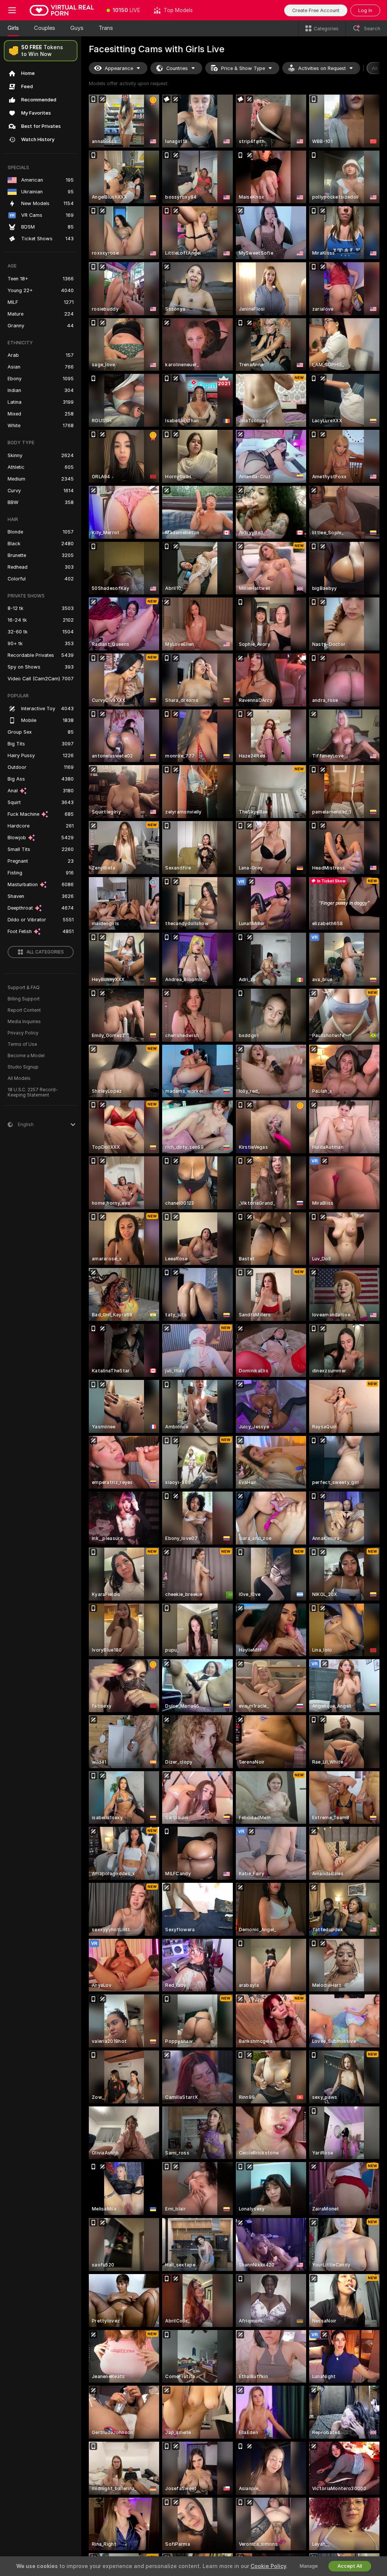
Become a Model (26, 1056)
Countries (177, 68)
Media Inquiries (24, 1022)
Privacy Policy (23, 1033)
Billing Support (24, 999)
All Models (19, 1078)
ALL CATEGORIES (45, 952)
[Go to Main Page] (62, 10)
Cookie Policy (268, 2566)
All (375, 68)
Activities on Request (322, 68)
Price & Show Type (243, 68)
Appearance (119, 68)
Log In (365, 10)
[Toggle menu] (12, 10)
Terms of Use (22, 1044)
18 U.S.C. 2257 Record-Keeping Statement (33, 1092)
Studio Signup (23, 1067)
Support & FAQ (24, 988)
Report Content (24, 1010)
